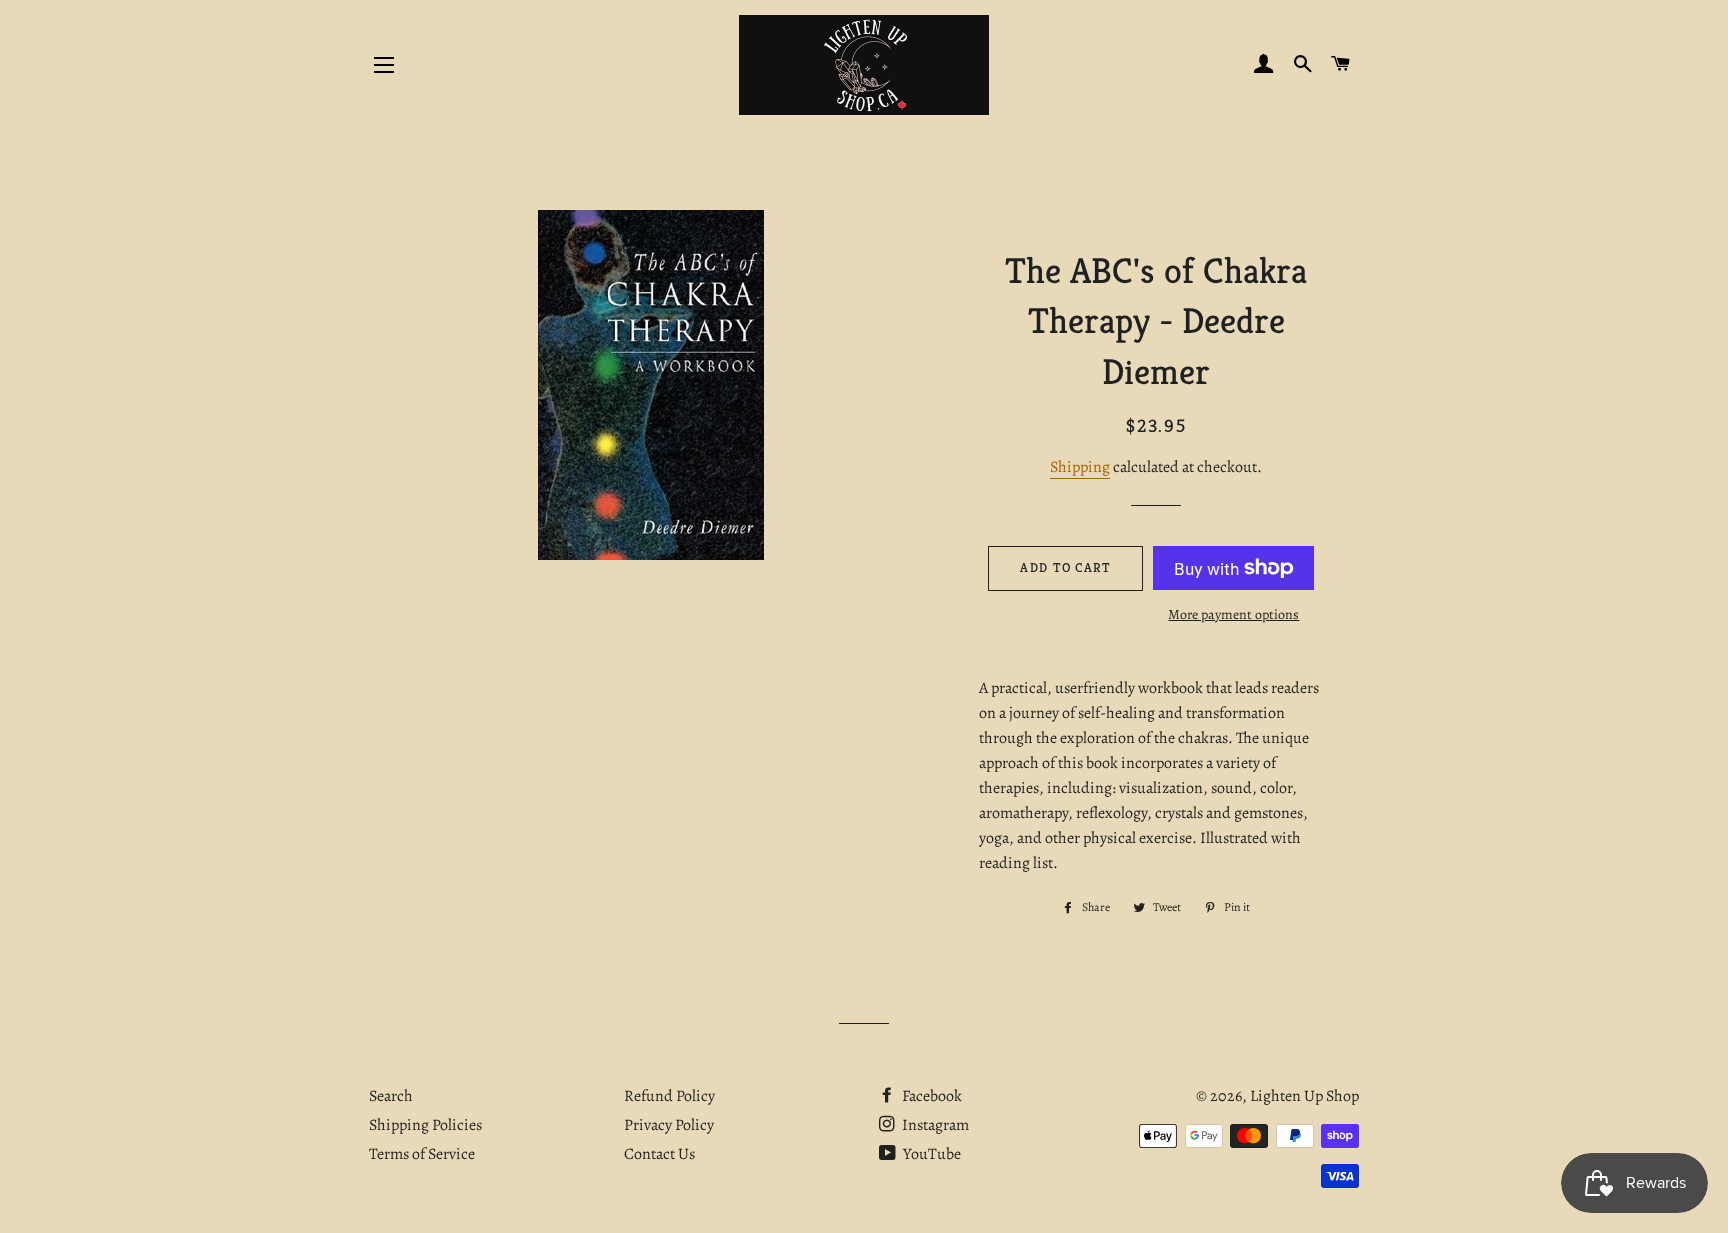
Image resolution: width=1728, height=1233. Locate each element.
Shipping (1080, 467)
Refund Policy (669, 1096)
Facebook (930, 1096)
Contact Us (659, 1154)
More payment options (1233, 614)
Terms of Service (422, 1154)
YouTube (930, 1154)
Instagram (934, 1125)
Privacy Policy (669, 1125)
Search (391, 1096)
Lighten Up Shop (1304, 1096)
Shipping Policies (425, 1125)
